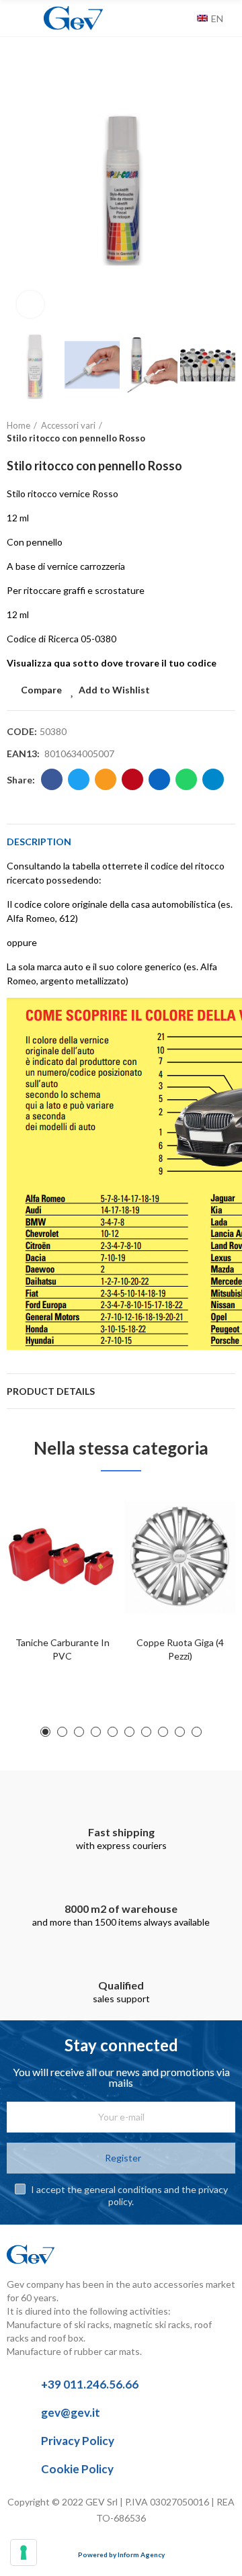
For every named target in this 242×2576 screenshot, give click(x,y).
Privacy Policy (78, 2441)
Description (39, 842)
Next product (225, 432)
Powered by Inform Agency (121, 2554)
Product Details (51, 1391)
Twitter (79, 779)
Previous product (192, 432)
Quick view (84, 1565)
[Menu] (13, 18)
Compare (41, 690)
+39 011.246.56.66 (90, 2384)
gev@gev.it (71, 2412)
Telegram (213, 779)
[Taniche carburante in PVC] (62, 1557)
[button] (20, 186)
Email (106, 779)
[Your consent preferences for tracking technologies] (24, 2552)
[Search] (184, 18)
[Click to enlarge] (30, 304)
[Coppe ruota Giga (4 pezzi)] (180, 1557)
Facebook (52, 779)
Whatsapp (186, 779)
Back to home (208, 432)
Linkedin (159, 779)
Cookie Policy (77, 2469)
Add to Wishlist (114, 690)
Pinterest (132, 779)
